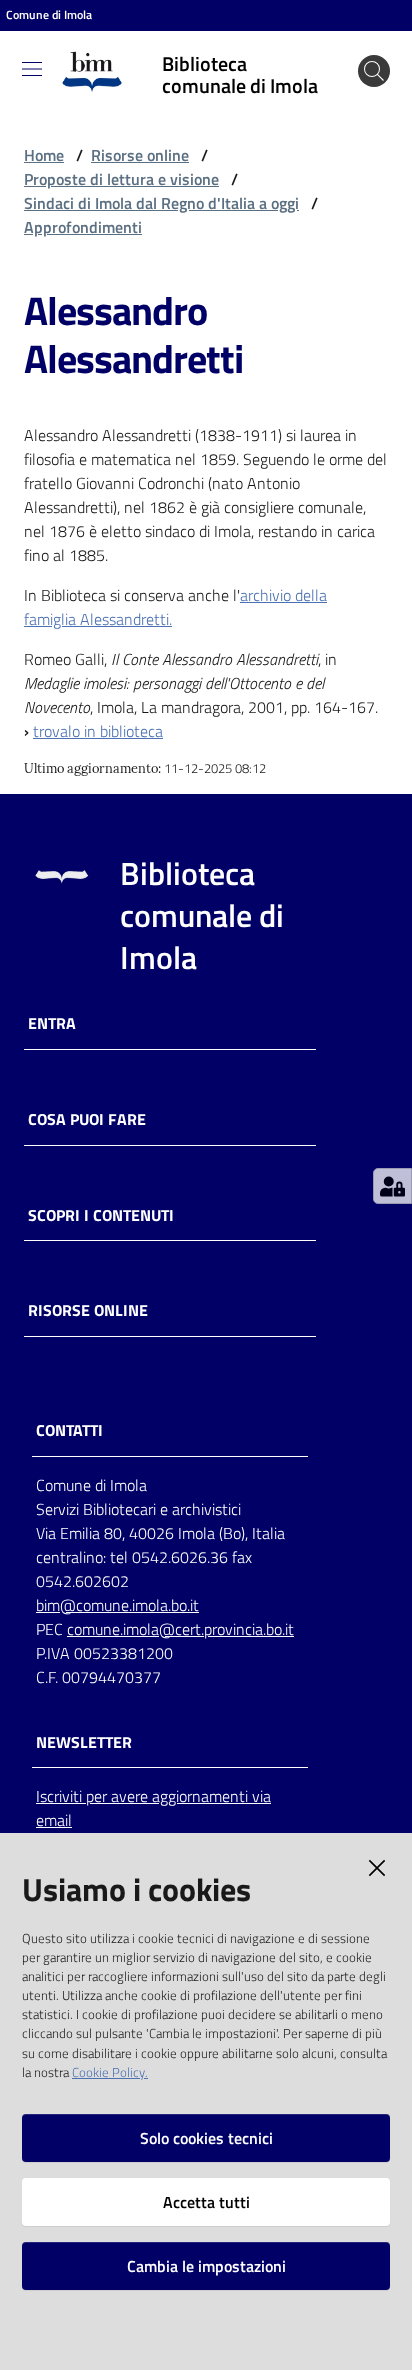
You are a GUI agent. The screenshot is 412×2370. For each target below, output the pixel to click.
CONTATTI (69, 1430)
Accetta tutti (206, 2202)
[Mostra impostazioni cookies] (392, 1186)
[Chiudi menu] (340, 40)
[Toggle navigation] (32, 69)
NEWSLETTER (84, 1742)
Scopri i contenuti (101, 1215)
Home (44, 155)
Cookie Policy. (110, 2072)
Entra (52, 1023)
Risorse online (140, 155)
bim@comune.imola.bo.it (117, 1605)
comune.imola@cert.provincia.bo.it (180, 1629)
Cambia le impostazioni (206, 2266)
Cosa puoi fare (87, 1119)
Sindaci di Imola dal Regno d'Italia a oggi (161, 203)
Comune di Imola (49, 15)
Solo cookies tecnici (206, 2138)
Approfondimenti (83, 227)
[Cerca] (374, 71)
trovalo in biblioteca (98, 731)
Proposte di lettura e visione (121, 179)
